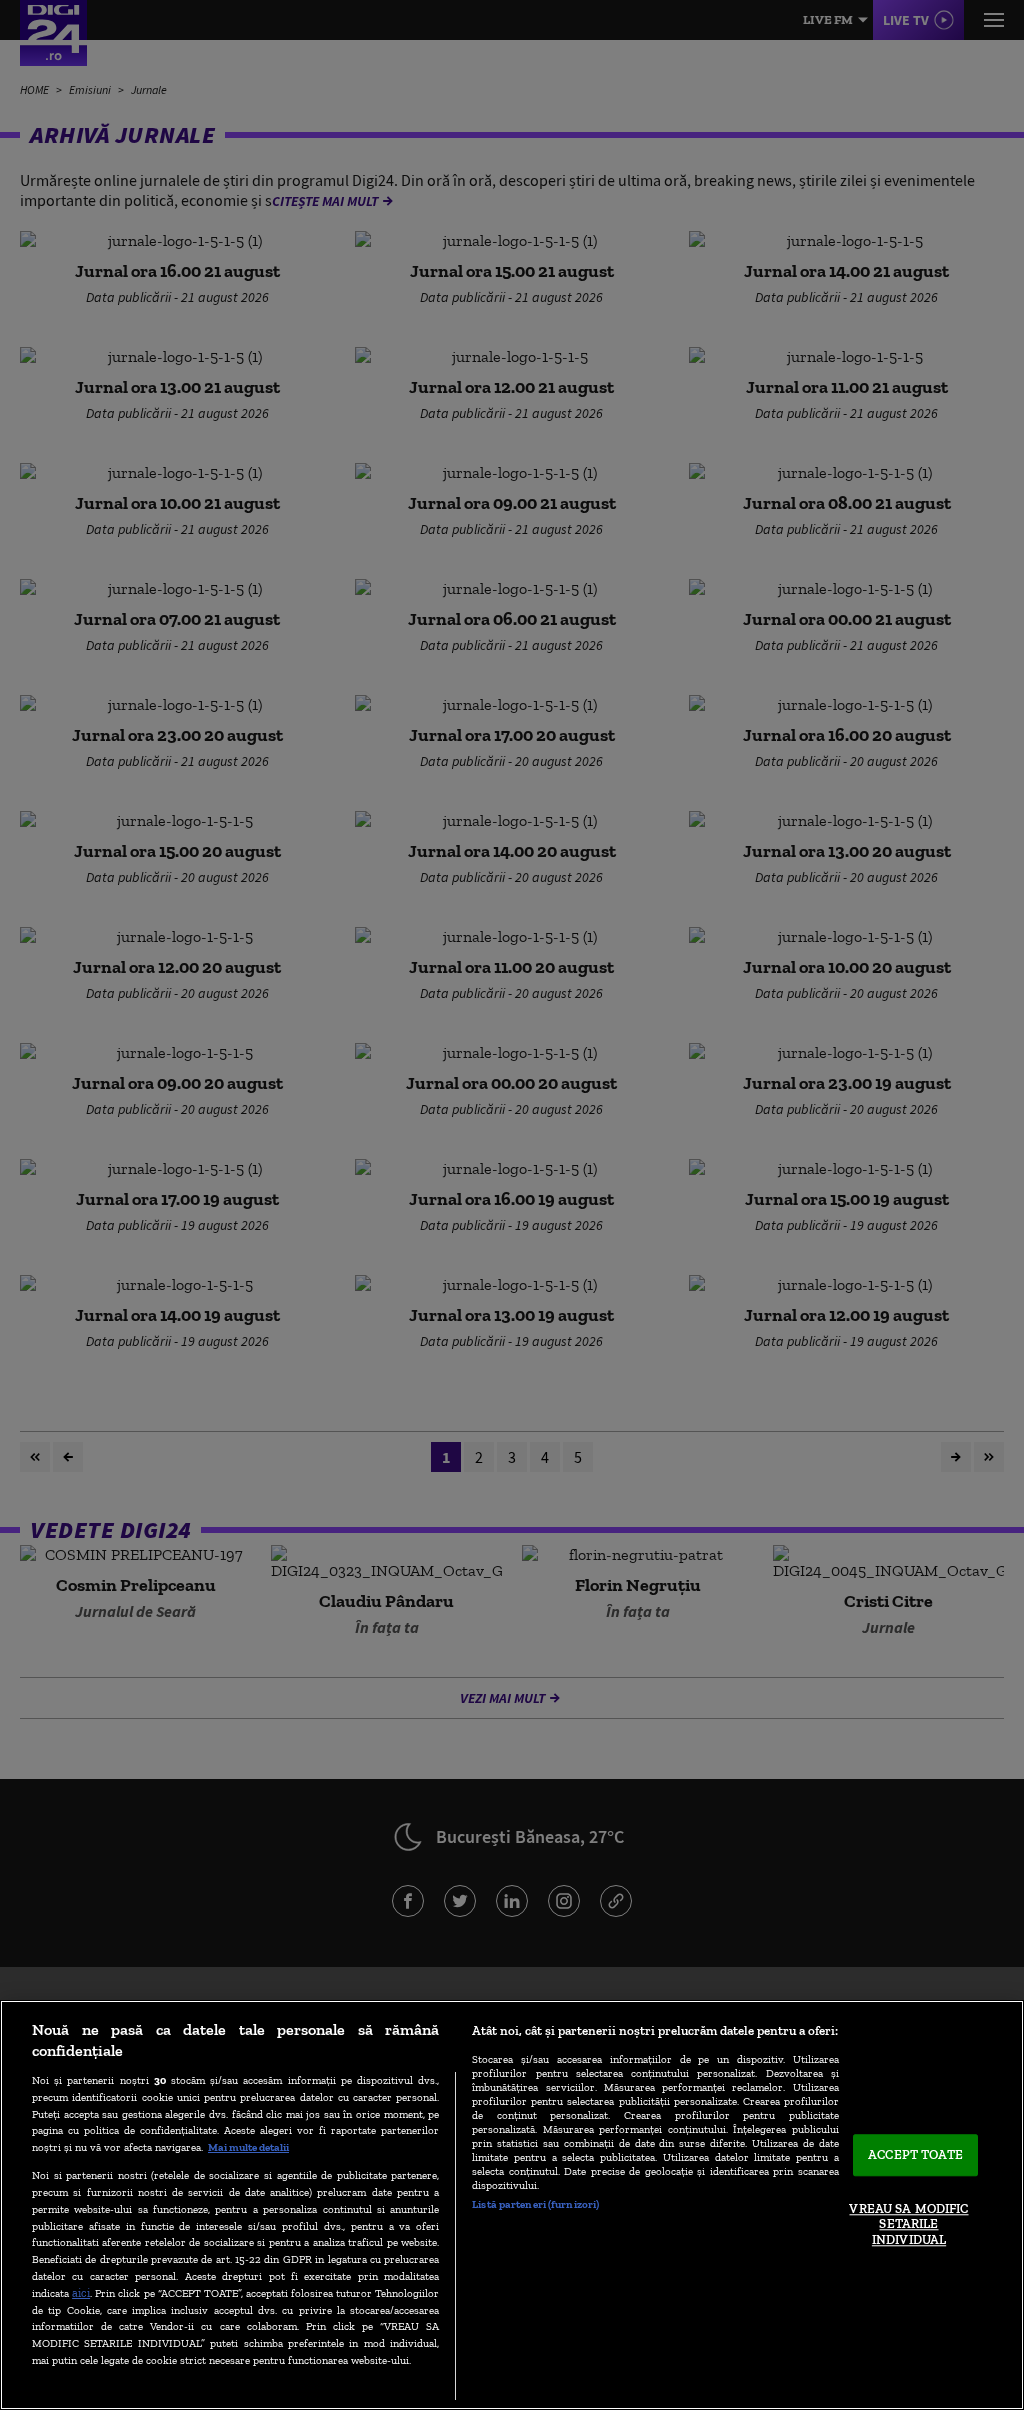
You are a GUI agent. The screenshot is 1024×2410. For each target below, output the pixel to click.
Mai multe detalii (248, 2147)
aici (81, 2292)
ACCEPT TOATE (915, 2155)
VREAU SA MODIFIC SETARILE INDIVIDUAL (908, 2224)
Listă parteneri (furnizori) (535, 2204)
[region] (512, 2205)
